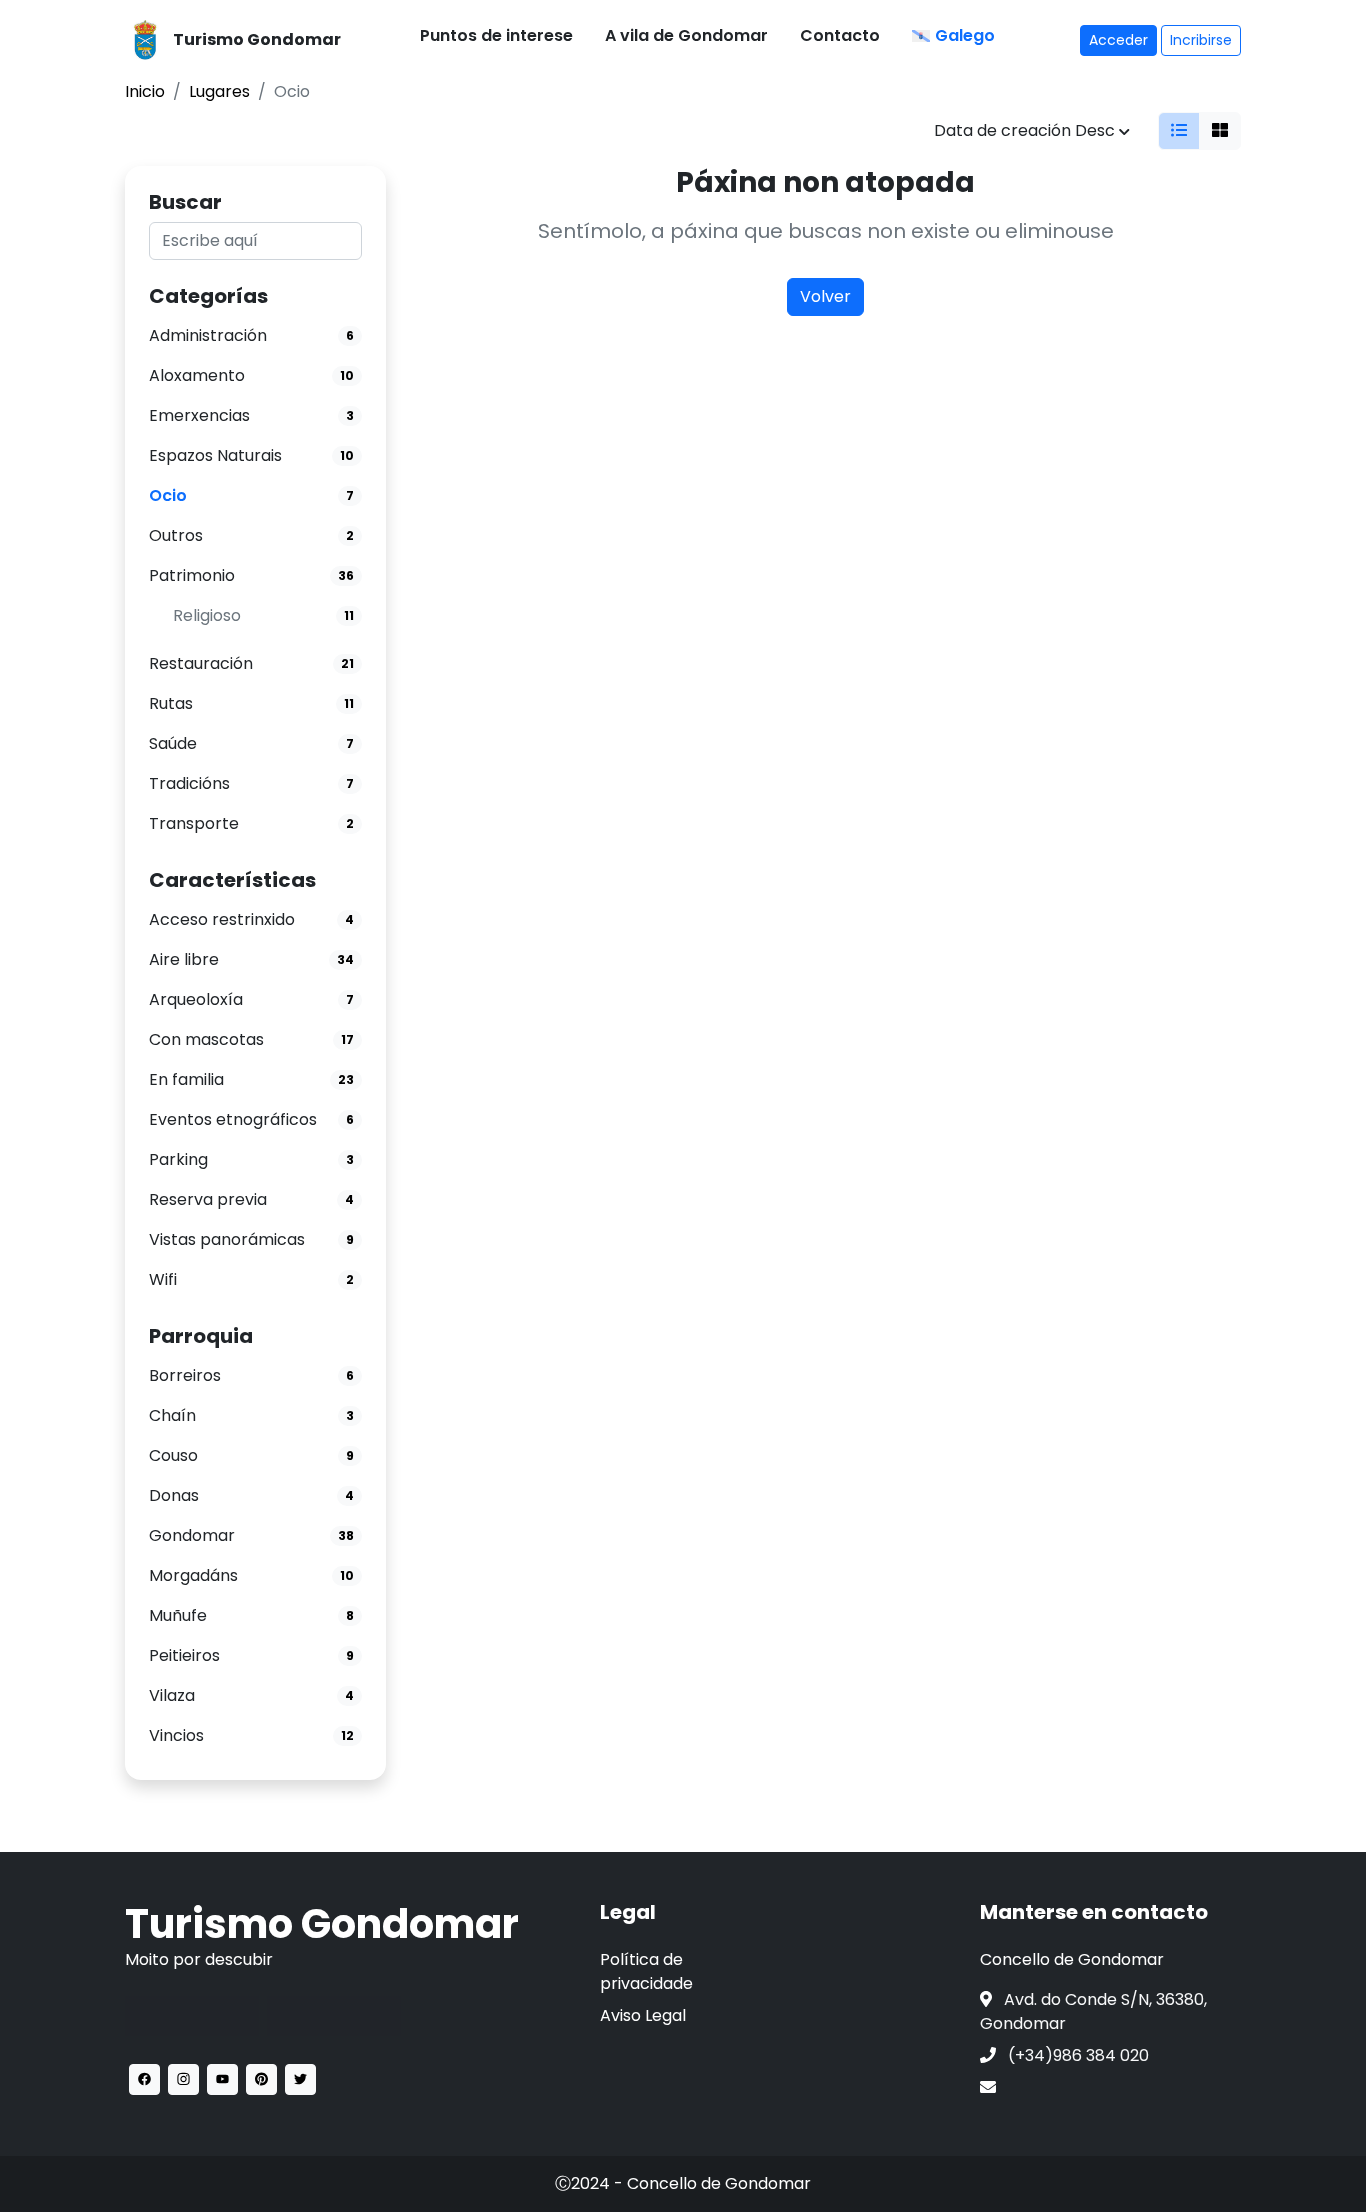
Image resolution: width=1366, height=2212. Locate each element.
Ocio (168, 495)
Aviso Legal (643, 2015)
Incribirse (1201, 40)
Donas (174, 1495)
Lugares (219, 91)
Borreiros (185, 1375)
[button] (144, 2079)
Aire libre (184, 959)
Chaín (172, 1415)
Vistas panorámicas (227, 1239)
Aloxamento (197, 375)
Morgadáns (193, 1575)
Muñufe (178, 1615)
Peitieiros (184, 1655)
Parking (178, 1159)
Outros (176, 535)
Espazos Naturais (215, 455)
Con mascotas (206, 1039)
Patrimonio (192, 575)
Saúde (173, 743)
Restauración (201, 663)
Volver (825, 296)
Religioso (207, 615)
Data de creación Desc (1026, 130)
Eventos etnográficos (233, 1119)
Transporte (194, 823)
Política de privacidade (646, 1971)
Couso (173, 1455)
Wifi (163, 1279)
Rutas (171, 703)
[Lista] (1179, 131)
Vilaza (172, 1695)
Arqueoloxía (196, 999)
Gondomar (192, 1535)
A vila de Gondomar (686, 35)
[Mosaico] (1220, 131)
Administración (208, 335)
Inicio (145, 91)
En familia (186, 1079)
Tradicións (189, 783)
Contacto (840, 35)
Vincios (176, 1735)
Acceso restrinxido (222, 919)
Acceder (1118, 40)
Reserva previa (208, 1199)
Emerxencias (199, 415)
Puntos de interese (496, 35)
